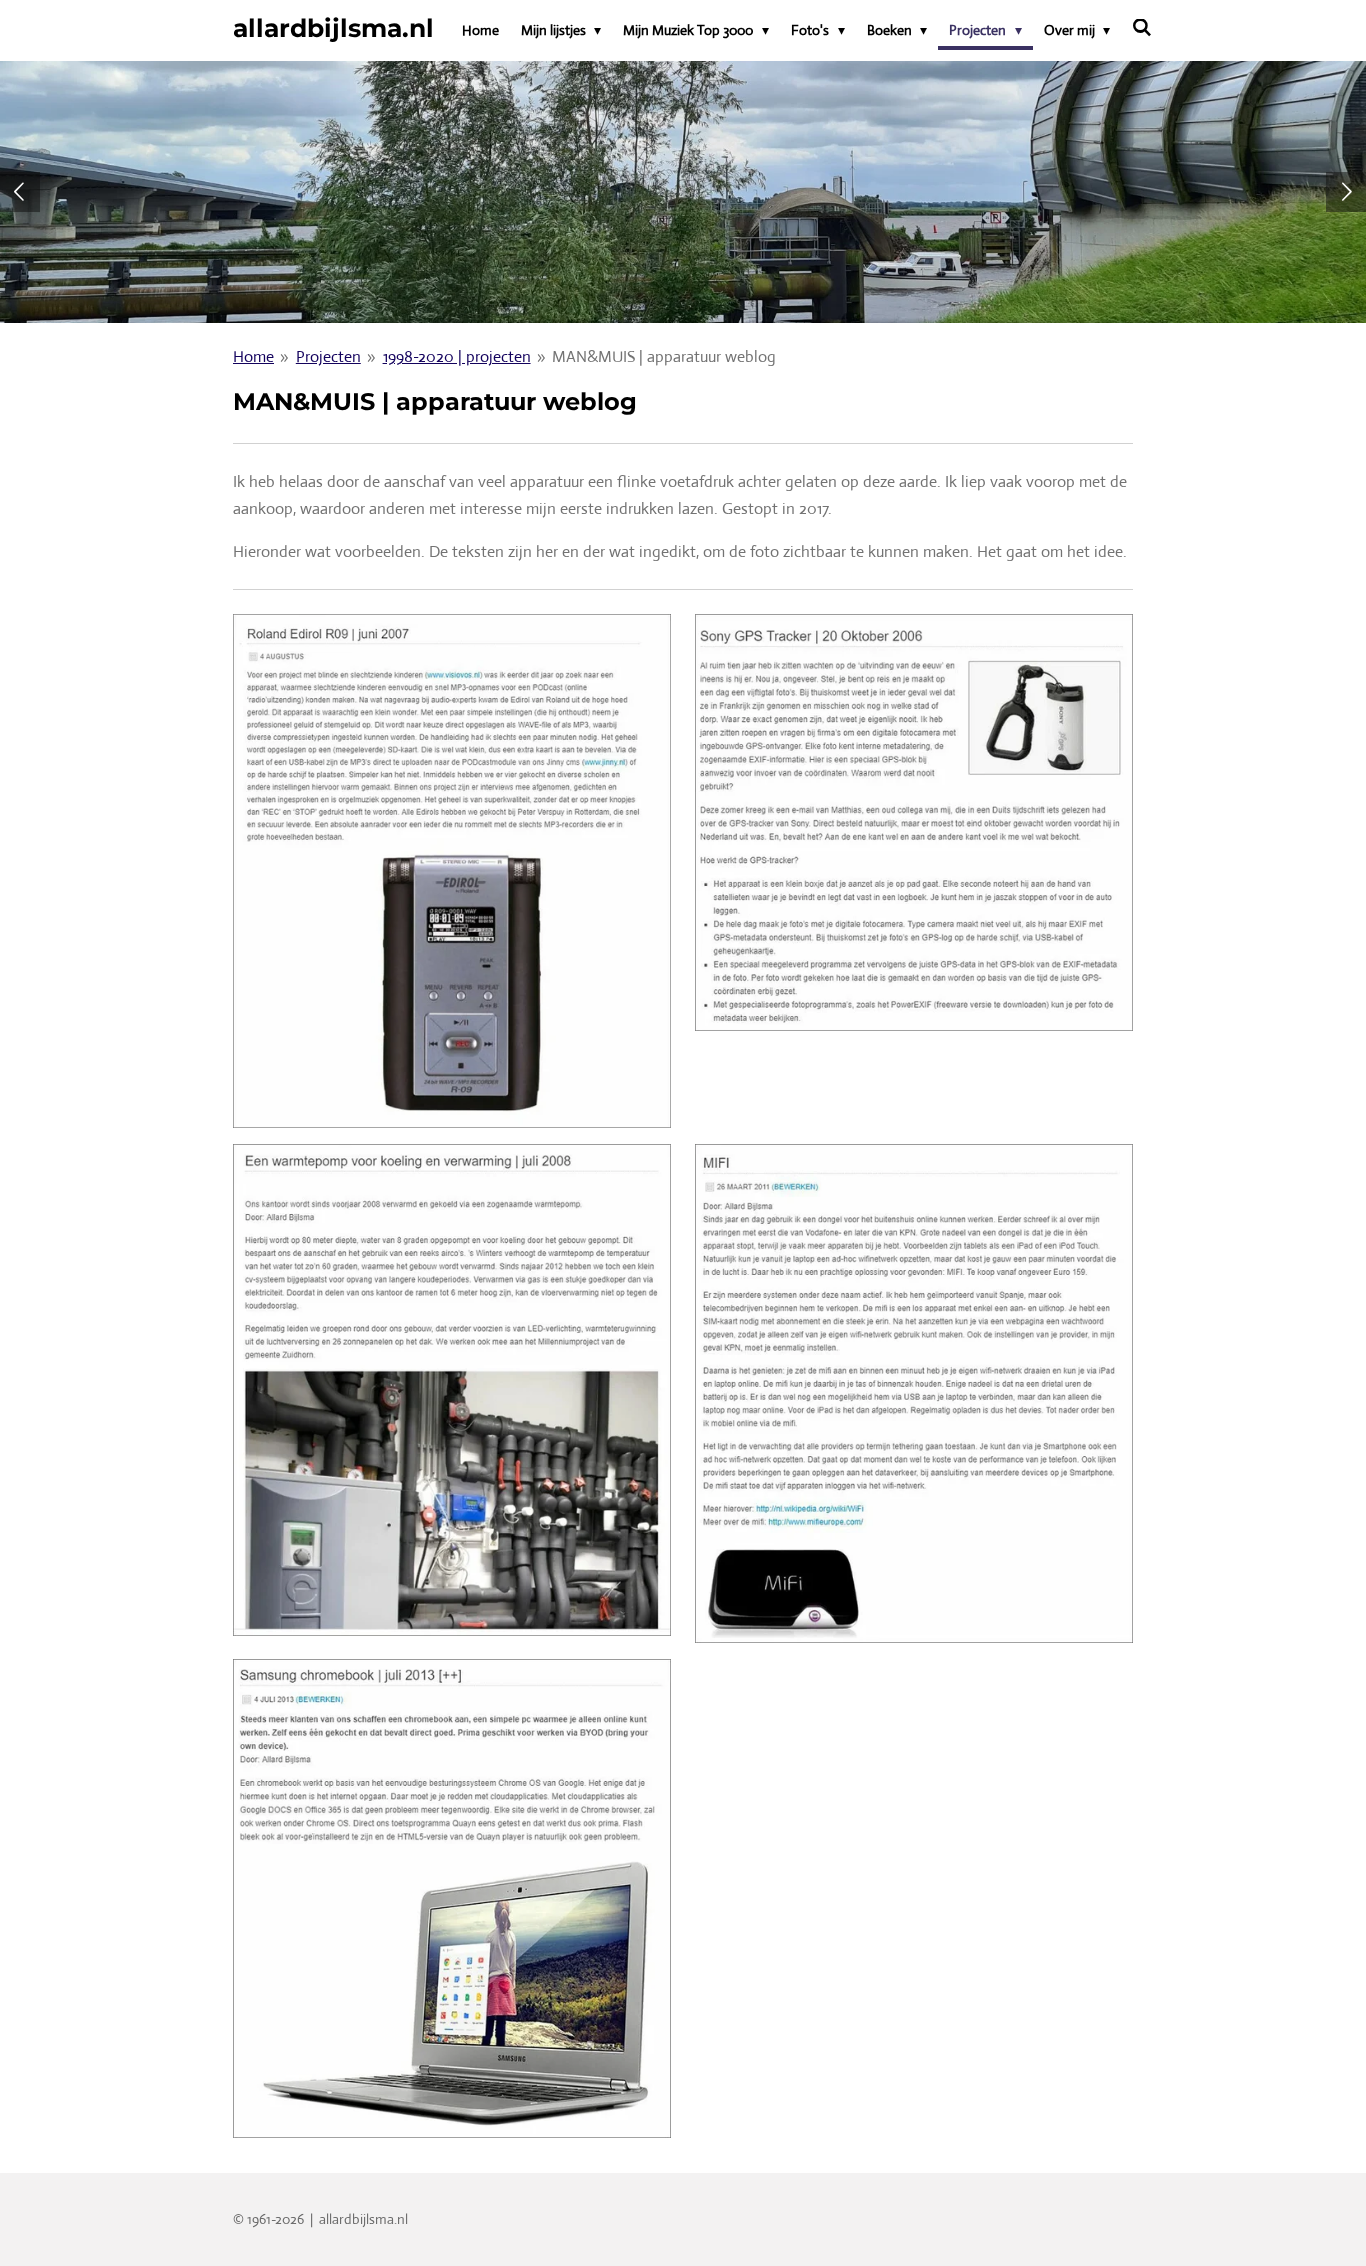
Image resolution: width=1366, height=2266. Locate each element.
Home (253, 356)
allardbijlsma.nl (333, 28)
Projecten (328, 356)
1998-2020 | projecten (457, 356)
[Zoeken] (1142, 28)
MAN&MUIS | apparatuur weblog (664, 356)
